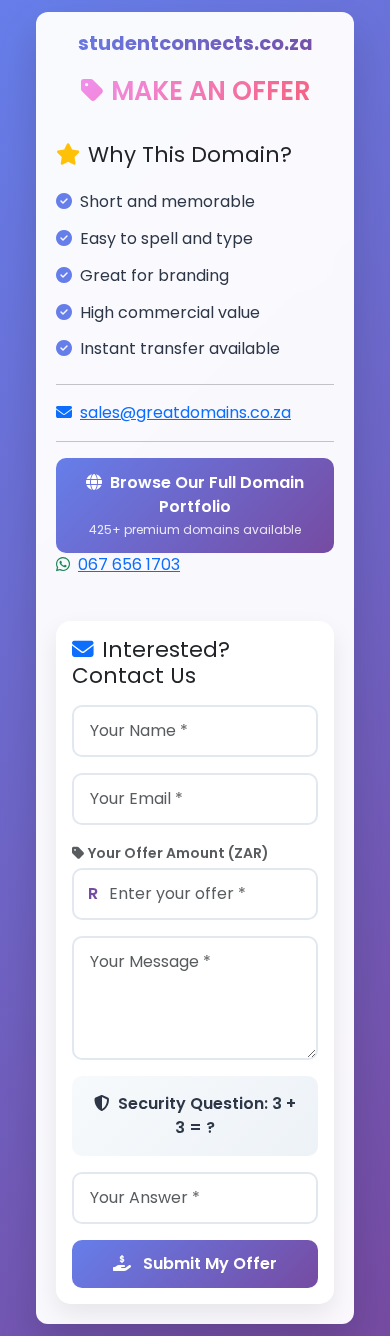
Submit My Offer (208, 1263)
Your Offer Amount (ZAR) (178, 853)
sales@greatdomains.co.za (185, 412)
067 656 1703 (129, 564)
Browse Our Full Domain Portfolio (196, 504)
